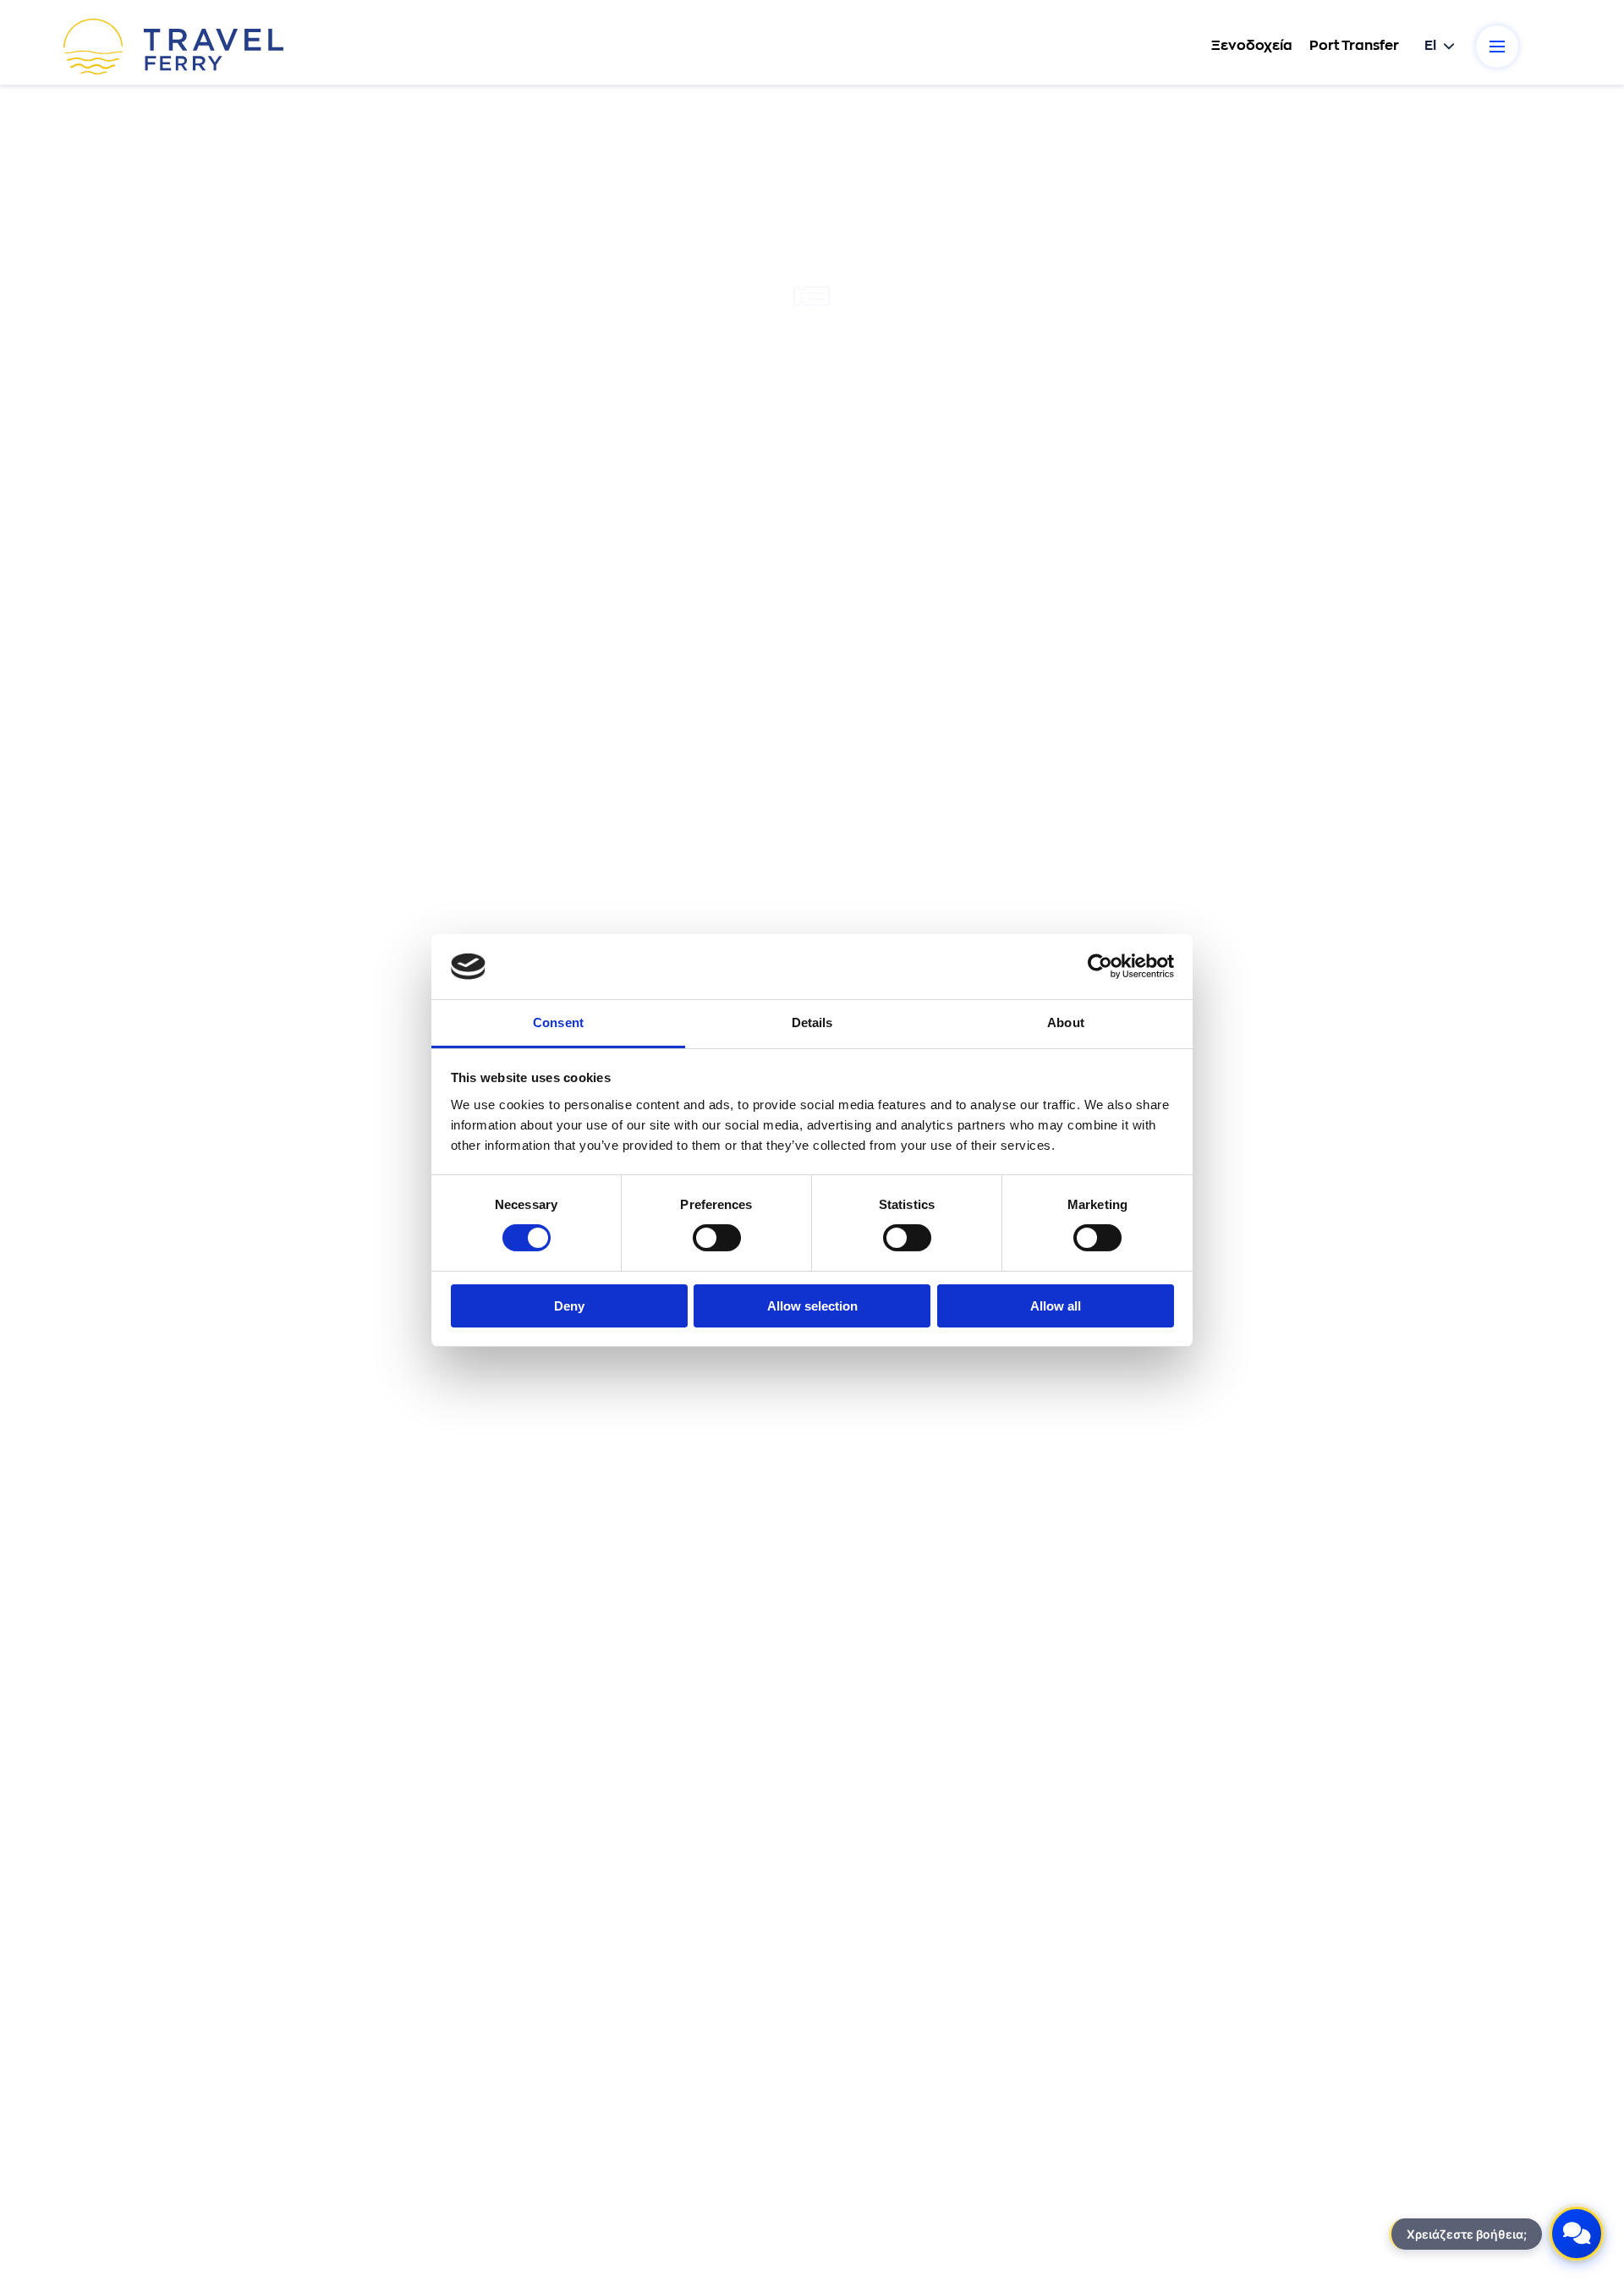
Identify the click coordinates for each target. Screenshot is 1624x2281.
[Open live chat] (1577, 2234)
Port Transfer (1354, 46)
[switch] (717, 1238)
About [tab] (1066, 1022)
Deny (569, 1306)
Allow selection (812, 1306)
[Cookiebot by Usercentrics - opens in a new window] (1100, 966)
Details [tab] (812, 1022)
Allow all (1056, 1306)
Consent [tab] (558, 1022)
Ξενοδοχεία (1252, 46)
